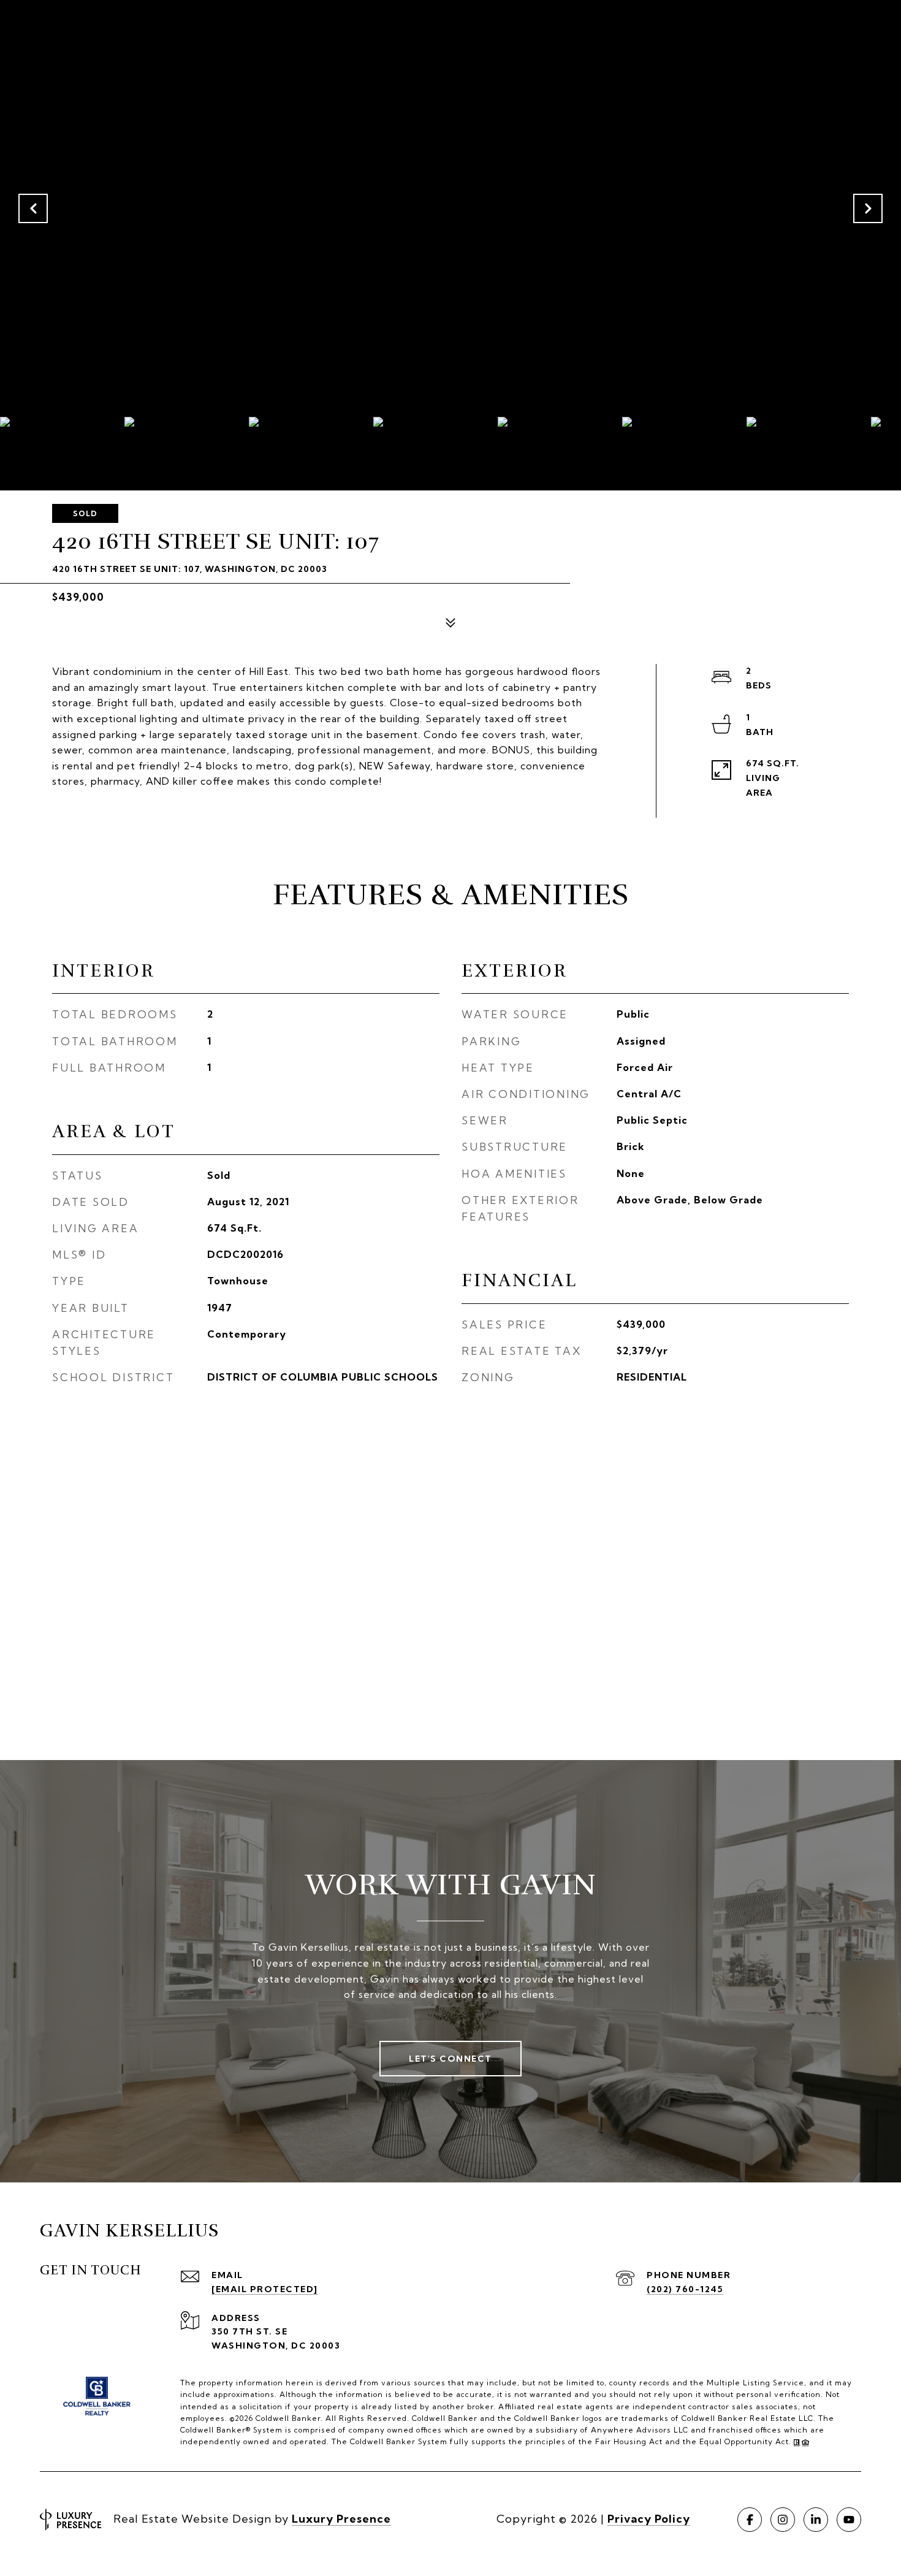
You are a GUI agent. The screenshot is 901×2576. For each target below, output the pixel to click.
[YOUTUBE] (849, 2520)
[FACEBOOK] (750, 2520)
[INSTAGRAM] (783, 2520)
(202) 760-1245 (685, 2289)
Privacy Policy (649, 2519)
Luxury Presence (341, 2519)
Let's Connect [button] (450, 2059)
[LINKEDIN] (816, 2520)
